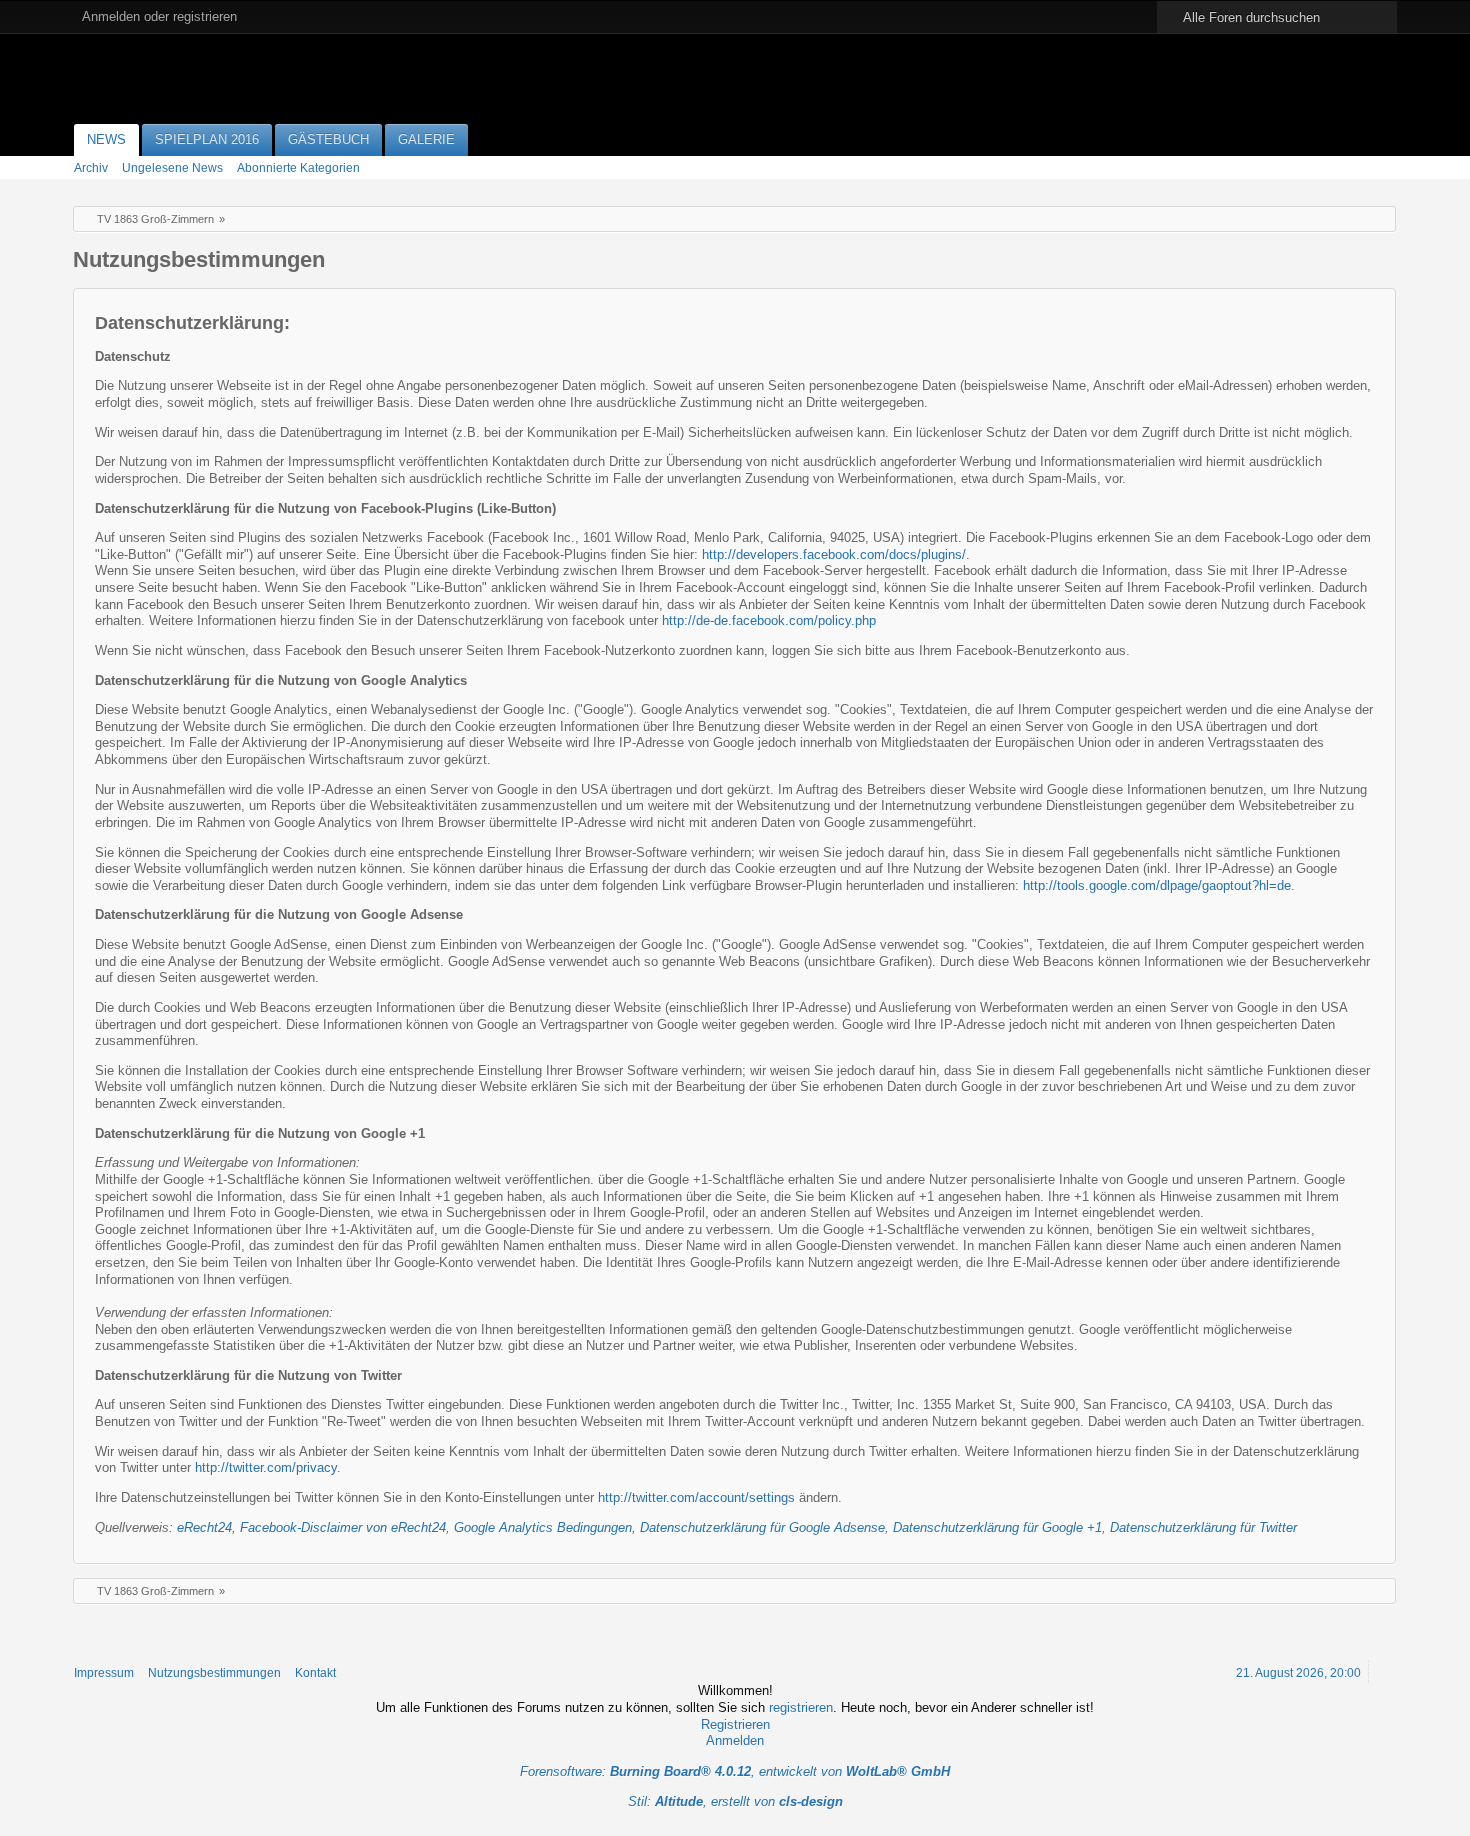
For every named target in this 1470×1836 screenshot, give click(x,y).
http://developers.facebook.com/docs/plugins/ (834, 554)
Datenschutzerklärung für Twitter (1203, 1527)
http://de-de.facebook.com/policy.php (769, 620)
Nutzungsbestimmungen (214, 1672)
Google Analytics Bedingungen (543, 1527)
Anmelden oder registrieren (159, 16)
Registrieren (735, 1724)
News (106, 139)
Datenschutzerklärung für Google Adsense (762, 1527)
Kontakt (315, 1672)
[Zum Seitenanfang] (1383, 1671)
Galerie (426, 139)
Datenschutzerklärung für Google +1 (997, 1527)
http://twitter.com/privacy (266, 1467)
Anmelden (735, 1740)
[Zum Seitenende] (1383, 166)
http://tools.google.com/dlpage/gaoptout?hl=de (1157, 885)
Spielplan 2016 (207, 139)
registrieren (801, 1707)
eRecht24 (204, 1527)
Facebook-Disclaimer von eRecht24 (343, 1527)
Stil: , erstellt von (735, 1801)
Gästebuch (328, 139)
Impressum (104, 1672)
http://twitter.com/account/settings (696, 1497)
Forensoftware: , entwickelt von (735, 1771)
